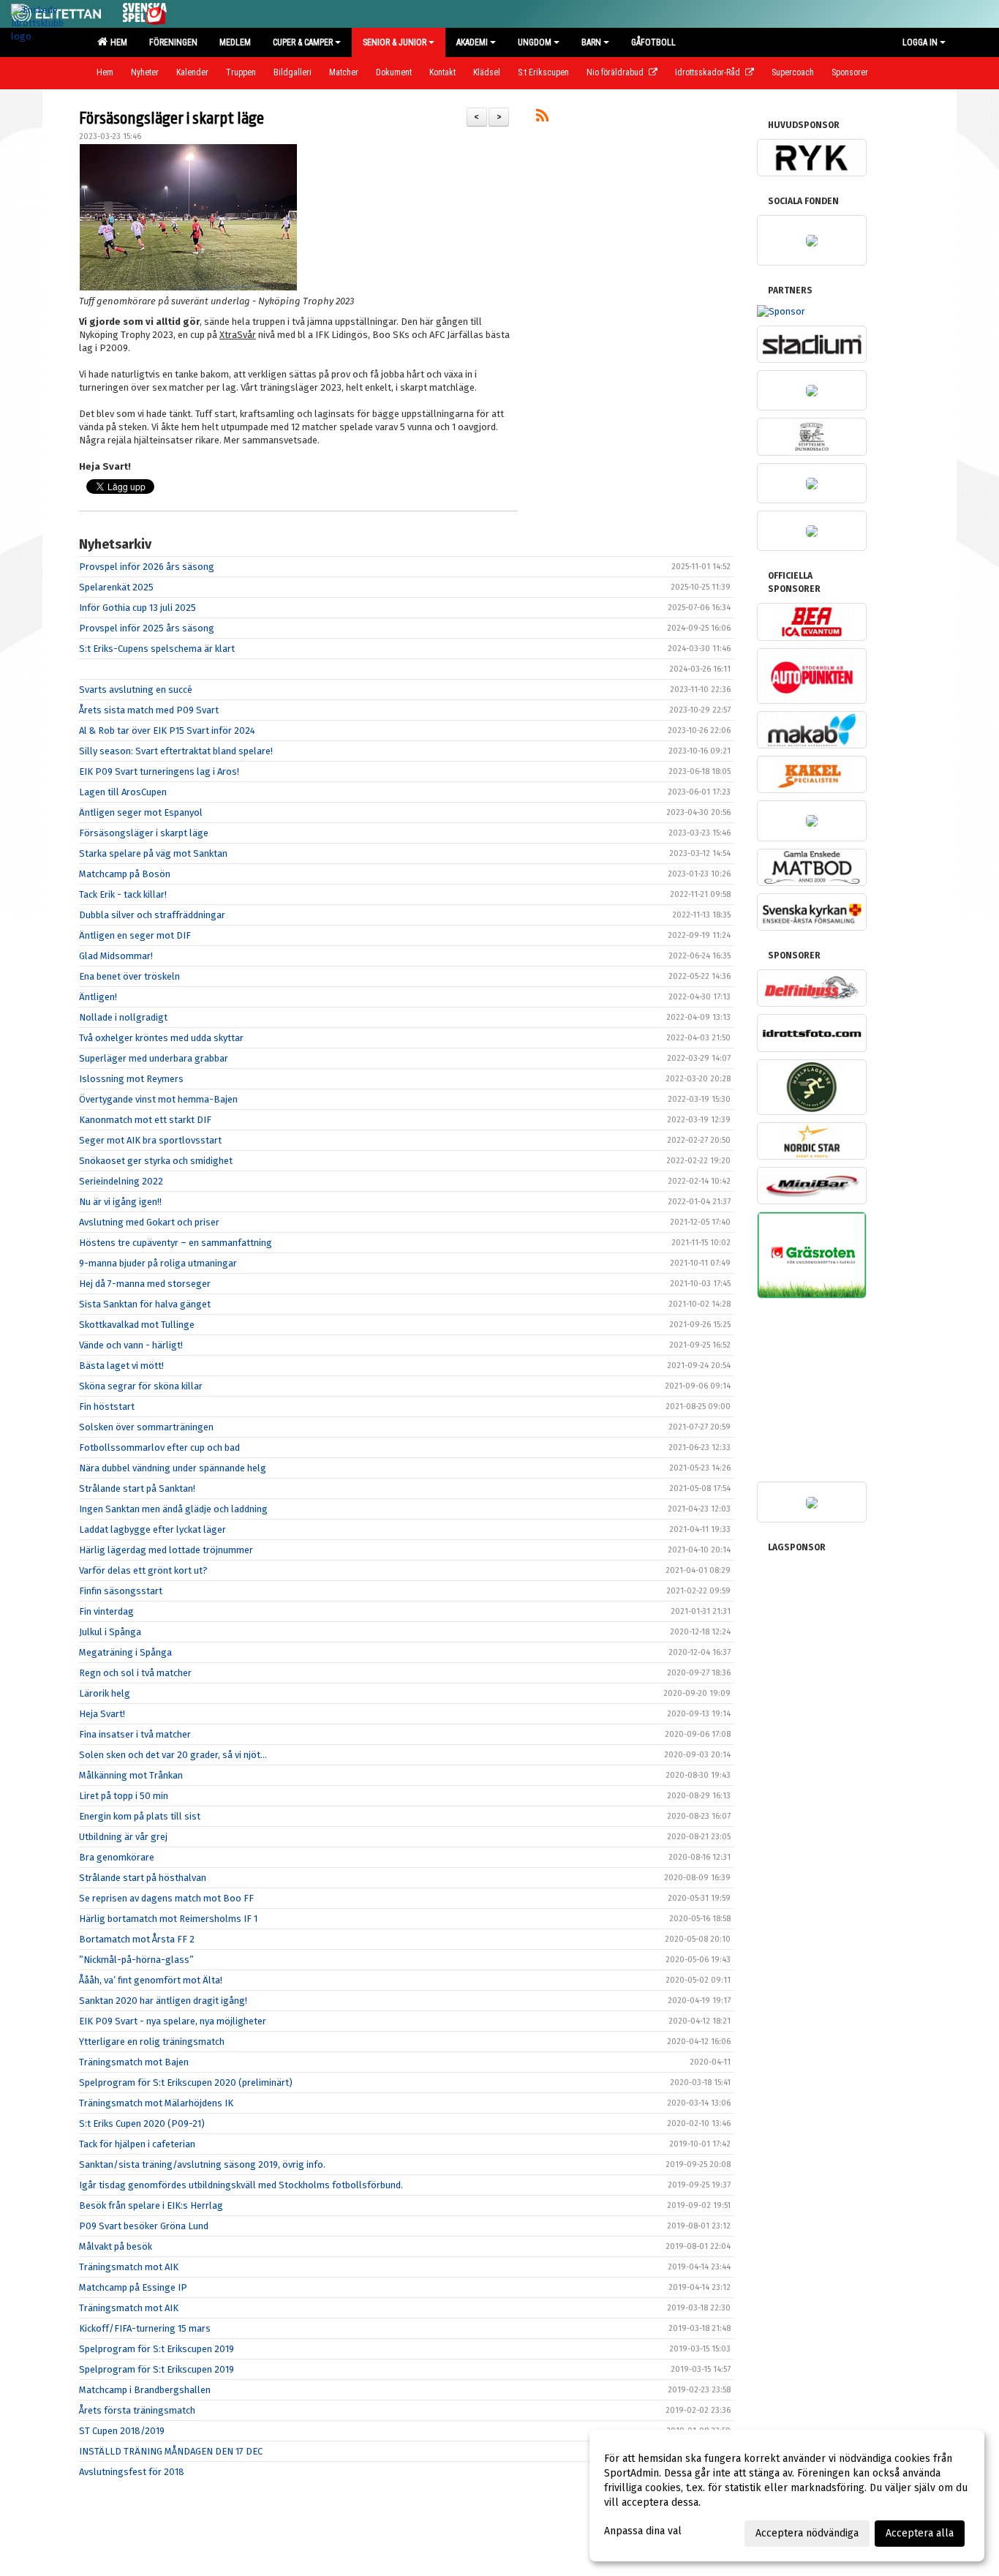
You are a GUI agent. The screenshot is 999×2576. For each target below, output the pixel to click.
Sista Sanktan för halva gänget (145, 1304)
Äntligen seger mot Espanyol (141, 812)
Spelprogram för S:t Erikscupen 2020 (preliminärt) (186, 2083)
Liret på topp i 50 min (124, 1796)
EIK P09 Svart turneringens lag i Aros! (159, 771)
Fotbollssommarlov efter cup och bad (159, 1447)
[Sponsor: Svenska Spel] (145, 11)
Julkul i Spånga (110, 1632)
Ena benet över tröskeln (129, 976)
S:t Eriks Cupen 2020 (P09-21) (142, 2123)
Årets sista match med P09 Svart (149, 710)
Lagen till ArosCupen (123, 792)
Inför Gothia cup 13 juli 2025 (137, 608)
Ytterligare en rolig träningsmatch (152, 2042)
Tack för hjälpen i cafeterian (137, 2144)
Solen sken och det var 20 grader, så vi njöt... (173, 1755)
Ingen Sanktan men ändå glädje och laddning (173, 1509)
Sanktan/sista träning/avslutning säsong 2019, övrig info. (202, 2164)
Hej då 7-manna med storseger (145, 1284)
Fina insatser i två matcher (135, 1734)
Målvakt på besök (116, 2246)
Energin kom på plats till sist (140, 1816)
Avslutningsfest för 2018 (132, 2472)
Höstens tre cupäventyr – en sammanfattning (176, 1243)
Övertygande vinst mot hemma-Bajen (158, 1099)
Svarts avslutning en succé (136, 690)
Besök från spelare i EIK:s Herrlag (151, 2205)
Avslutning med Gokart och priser (149, 1222)
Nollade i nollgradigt (123, 1017)
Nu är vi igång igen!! (120, 1202)
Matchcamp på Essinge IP (133, 2287)
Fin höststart (107, 1407)
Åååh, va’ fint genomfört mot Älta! (151, 1980)
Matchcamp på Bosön (125, 874)
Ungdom (535, 42)
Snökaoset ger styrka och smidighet (156, 1161)
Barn (591, 42)
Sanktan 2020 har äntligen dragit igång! (163, 2001)
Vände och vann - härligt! (131, 1345)
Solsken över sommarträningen (146, 1427)
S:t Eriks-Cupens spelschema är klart (157, 649)
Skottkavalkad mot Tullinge (137, 1325)
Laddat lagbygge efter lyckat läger (152, 1529)
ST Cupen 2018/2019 (122, 2431)
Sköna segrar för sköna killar (141, 1386)
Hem (117, 42)
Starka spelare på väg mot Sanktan (153, 853)
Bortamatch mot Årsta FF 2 (137, 1939)
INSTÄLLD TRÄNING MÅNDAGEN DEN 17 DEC (171, 2451)
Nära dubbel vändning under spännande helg (173, 1468)
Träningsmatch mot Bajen (134, 2062)
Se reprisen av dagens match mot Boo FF (166, 1898)
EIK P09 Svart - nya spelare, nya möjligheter (173, 2021)
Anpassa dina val (643, 2531)
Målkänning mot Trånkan (131, 1775)
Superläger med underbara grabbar (154, 1058)
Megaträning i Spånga (125, 1652)
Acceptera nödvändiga (807, 2533)
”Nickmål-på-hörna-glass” (136, 1960)
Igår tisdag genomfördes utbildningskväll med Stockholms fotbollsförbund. (241, 2185)
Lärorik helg (105, 1693)
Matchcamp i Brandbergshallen (145, 2390)
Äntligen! (98, 997)
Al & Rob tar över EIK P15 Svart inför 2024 (167, 731)
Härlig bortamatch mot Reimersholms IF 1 (168, 1919)
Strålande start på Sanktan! (137, 1488)
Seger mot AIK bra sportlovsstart (150, 1140)
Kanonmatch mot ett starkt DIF (145, 1120)
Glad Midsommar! (116, 956)
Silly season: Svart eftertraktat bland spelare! (176, 751)
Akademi (472, 42)
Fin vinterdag (106, 1611)
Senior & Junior (395, 42)
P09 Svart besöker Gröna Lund (144, 2226)
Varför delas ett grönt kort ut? (143, 1570)
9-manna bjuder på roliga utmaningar (158, 1263)
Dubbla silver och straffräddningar (152, 915)
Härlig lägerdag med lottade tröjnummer (166, 1550)
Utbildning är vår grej (123, 1837)
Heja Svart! (102, 1714)
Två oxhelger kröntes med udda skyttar (161, 1038)
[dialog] (787, 2496)
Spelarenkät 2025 (116, 587)
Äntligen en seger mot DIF (135, 935)
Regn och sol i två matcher (135, 1673)
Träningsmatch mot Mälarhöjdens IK (156, 2103)
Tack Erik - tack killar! (123, 894)
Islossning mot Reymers (131, 1079)
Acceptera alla (920, 2533)
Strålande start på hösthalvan (143, 1878)
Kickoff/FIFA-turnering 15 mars (145, 2328)
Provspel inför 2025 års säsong (147, 628)
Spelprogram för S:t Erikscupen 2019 (157, 2349)
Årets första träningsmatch (137, 2410)
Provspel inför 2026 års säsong (147, 567)
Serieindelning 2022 (121, 1181)
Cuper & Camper (303, 42)
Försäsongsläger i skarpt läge (171, 119)
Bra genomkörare (117, 1857)
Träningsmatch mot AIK (129, 2267)
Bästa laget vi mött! (121, 1366)
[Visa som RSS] (542, 118)
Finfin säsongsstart (121, 1591)
